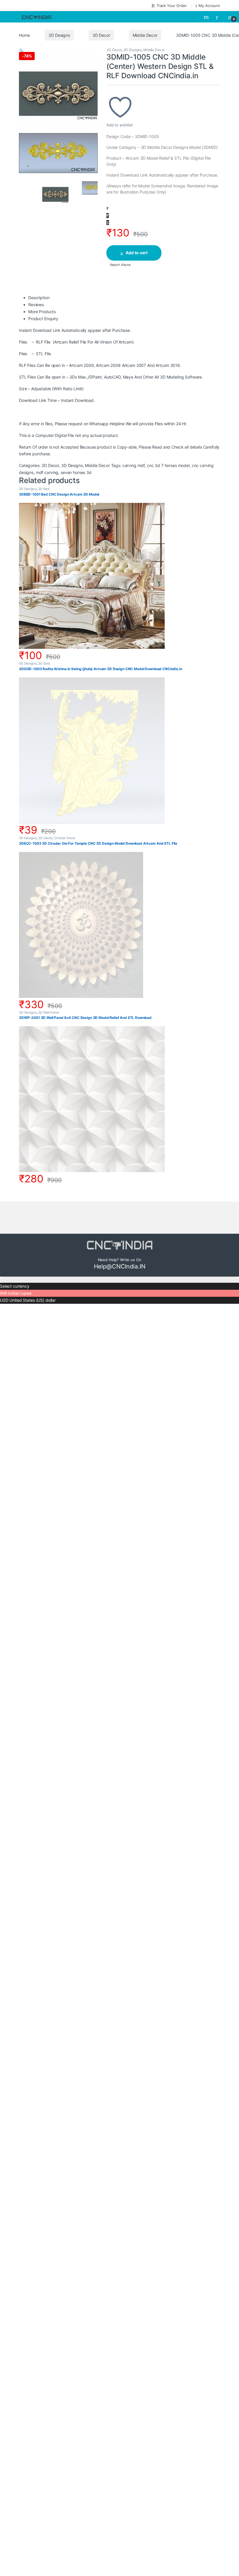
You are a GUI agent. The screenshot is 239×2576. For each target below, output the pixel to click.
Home (24, 35)
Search (207, 17)
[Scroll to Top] (119, 1280)
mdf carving (47, 472)
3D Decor (101, 35)
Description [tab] (39, 298)
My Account (209, 6)
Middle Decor (145, 35)
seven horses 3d (76, 472)
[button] (21, 51)
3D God (44, 663)
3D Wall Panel (49, 1012)
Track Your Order (172, 6)
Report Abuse (120, 265)
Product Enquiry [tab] (43, 319)
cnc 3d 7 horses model (168, 465)
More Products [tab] (42, 312)
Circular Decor (65, 838)
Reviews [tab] (36, 305)
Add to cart (137, 253)
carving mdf (133, 465)
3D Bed (44, 489)
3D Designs (59, 35)
